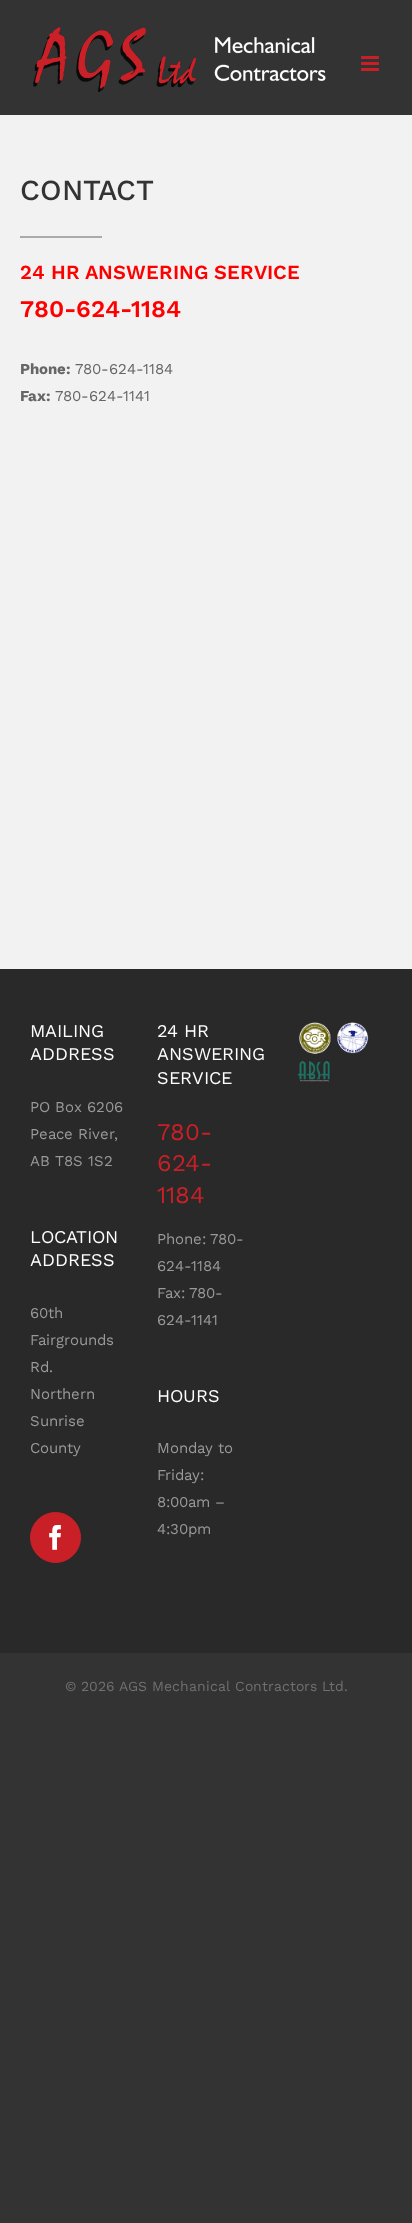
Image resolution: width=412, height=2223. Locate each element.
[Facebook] (55, 1537)
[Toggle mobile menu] (371, 63)
